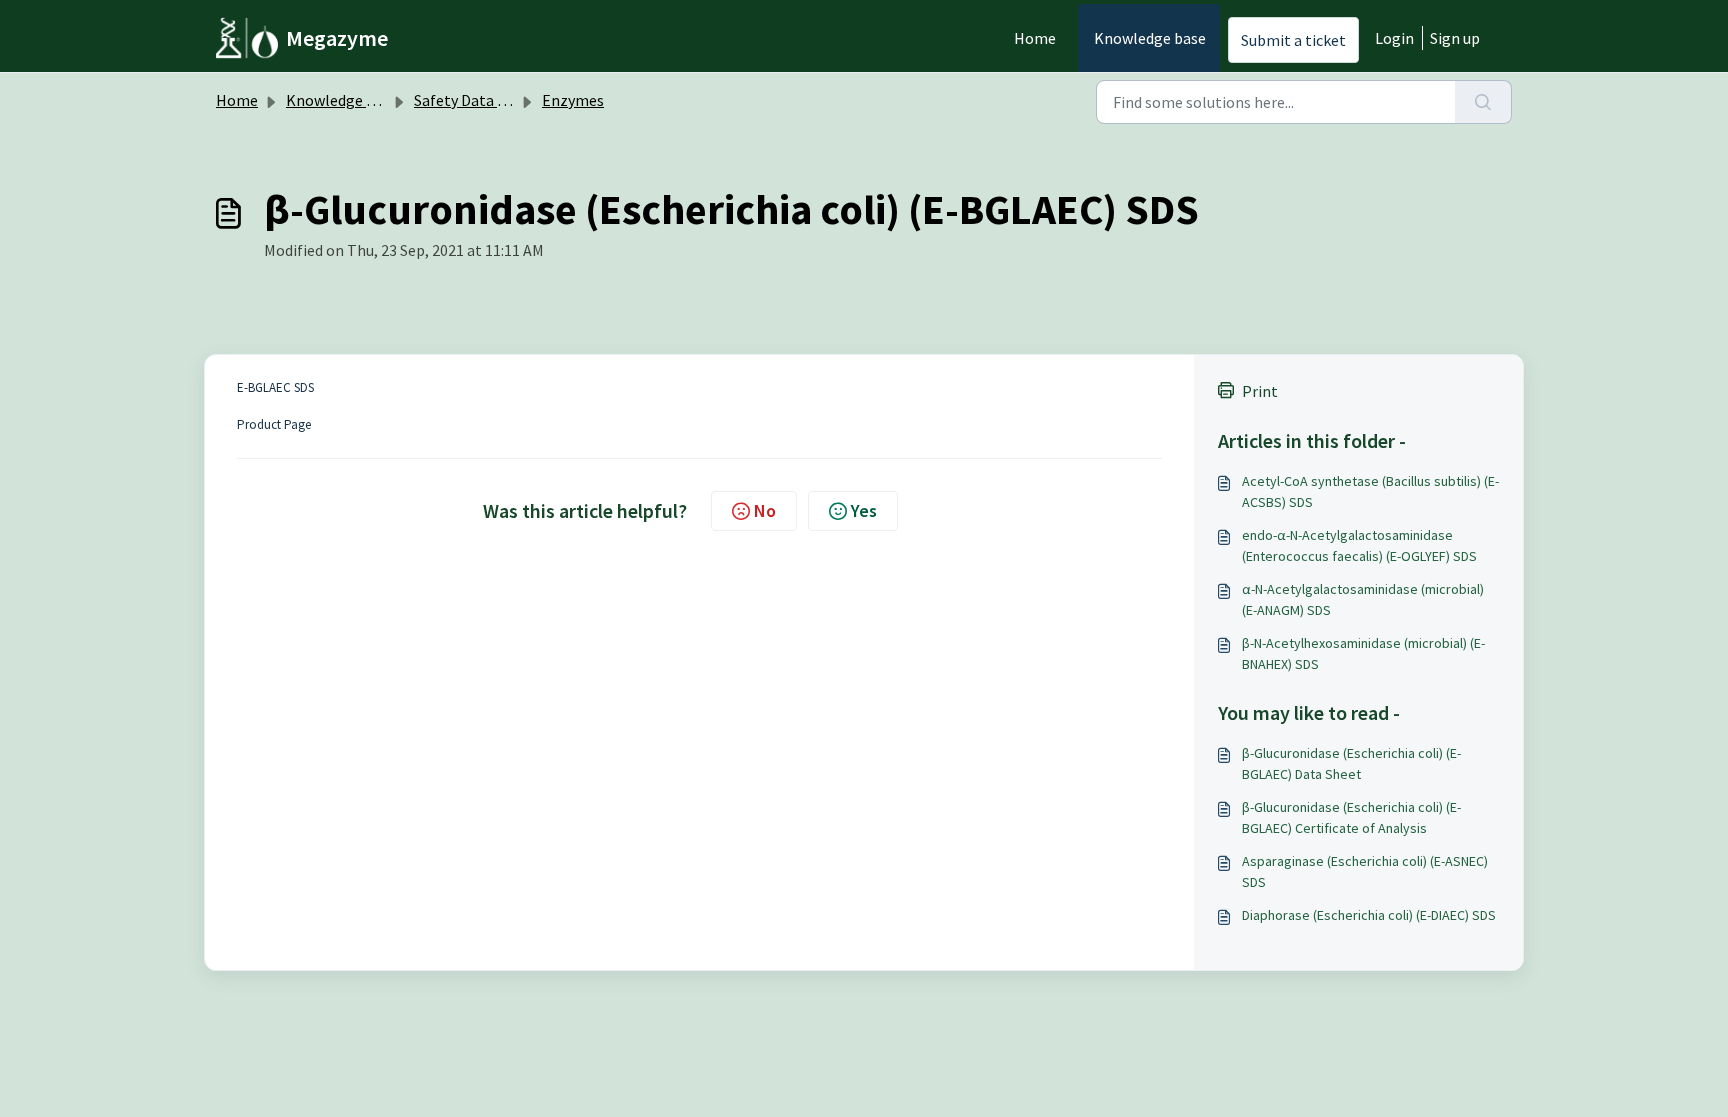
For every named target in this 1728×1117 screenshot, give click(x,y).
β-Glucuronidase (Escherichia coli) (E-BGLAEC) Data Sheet (1351, 763)
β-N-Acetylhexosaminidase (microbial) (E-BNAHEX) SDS (1363, 653)
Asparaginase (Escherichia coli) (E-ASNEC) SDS (1365, 871)
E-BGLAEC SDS (275, 387)
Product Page (274, 424)
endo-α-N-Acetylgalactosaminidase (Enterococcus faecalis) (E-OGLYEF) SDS (1359, 545)
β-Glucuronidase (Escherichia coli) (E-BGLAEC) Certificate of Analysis (1351, 817)
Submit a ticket (1293, 40)
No (765, 510)
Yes (864, 510)
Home (1035, 38)
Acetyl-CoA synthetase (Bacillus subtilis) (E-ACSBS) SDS (1370, 491)
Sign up (1455, 38)
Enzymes (573, 100)
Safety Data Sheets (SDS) (499, 100)
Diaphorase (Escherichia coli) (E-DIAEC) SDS (1369, 915)
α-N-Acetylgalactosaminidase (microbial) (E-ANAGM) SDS (1363, 599)
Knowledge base (1150, 38)
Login (1394, 38)
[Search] (1483, 102)
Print (1260, 391)
